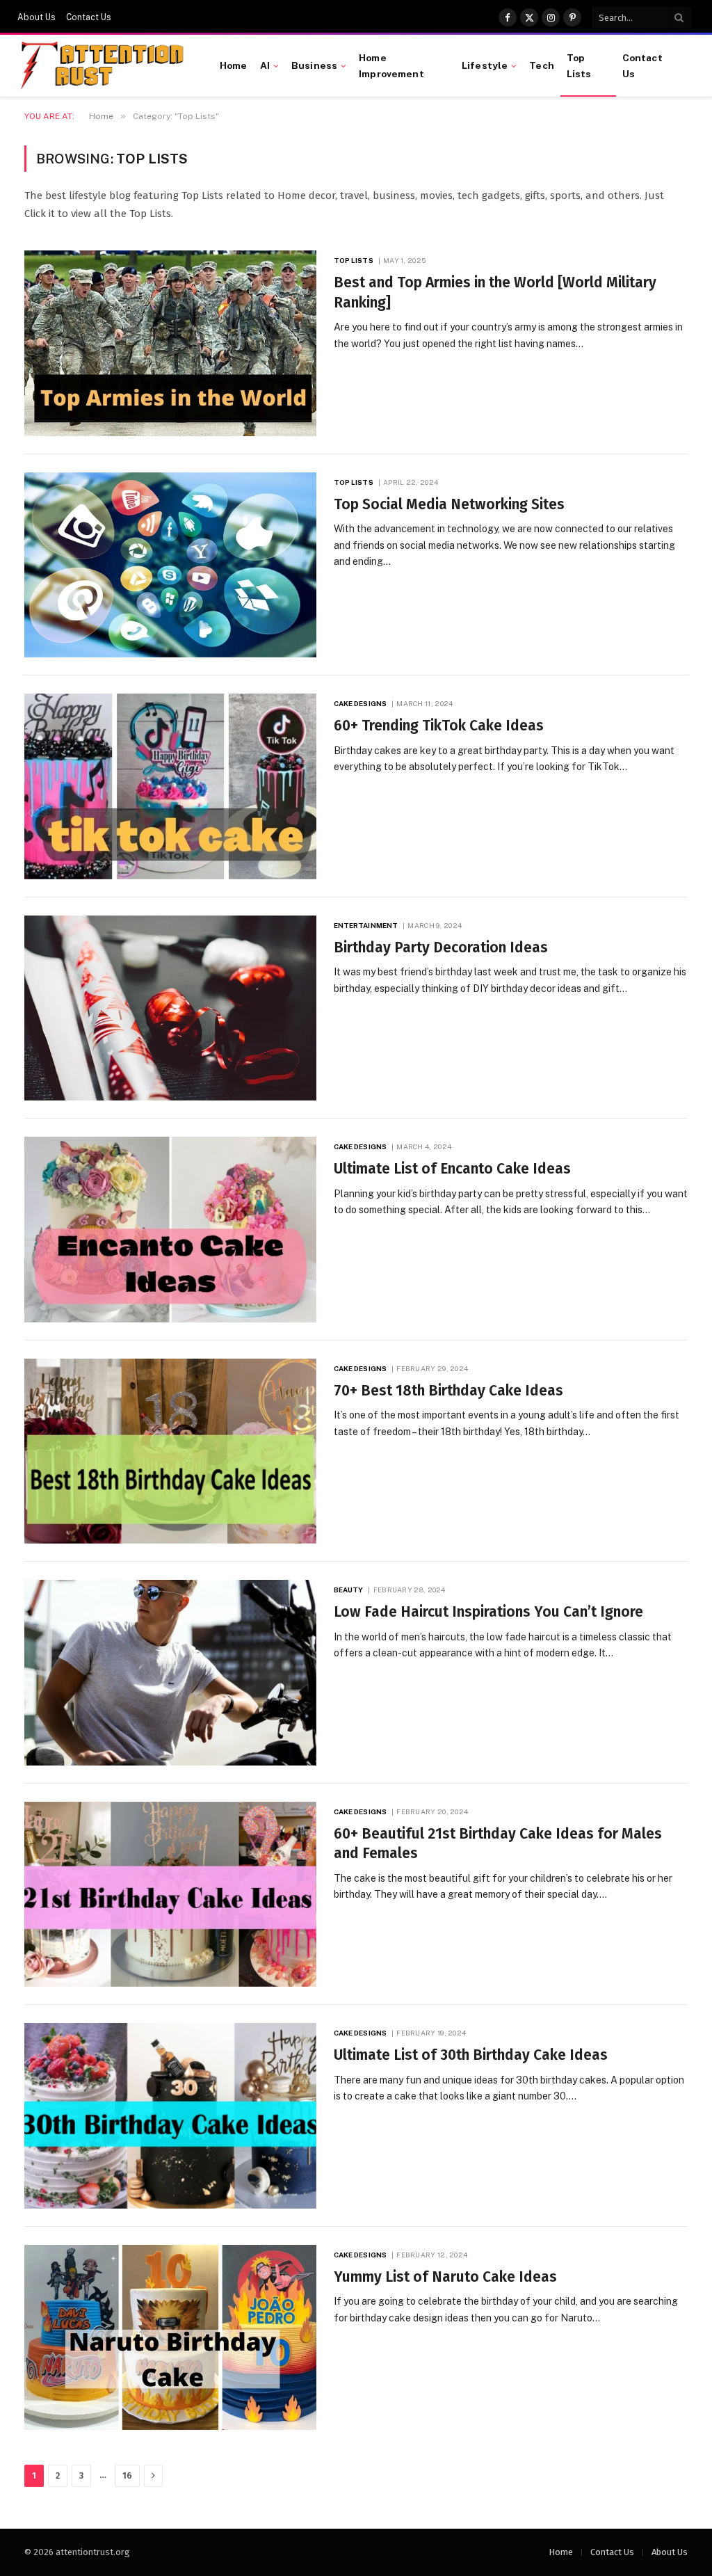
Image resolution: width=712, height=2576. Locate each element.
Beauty (349, 1590)
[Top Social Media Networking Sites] (170, 565)
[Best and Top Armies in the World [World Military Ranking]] (170, 343)
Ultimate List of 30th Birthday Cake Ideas (471, 2055)
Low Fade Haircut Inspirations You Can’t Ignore (488, 1612)
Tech (542, 65)
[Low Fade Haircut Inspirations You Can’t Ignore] (170, 1673)
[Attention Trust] (105, 66)
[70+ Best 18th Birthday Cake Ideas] (170, 1451)
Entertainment (366, 925)
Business (314, 65)
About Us (37, 17)
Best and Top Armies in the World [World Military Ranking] (495, 293)
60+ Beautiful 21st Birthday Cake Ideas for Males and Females (498, 1844)
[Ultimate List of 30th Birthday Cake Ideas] (170, 2116)
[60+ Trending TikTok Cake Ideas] (170, 786)
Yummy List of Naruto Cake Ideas (445, 2277)
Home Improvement (391, 65)
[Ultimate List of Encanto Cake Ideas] (170, 1230)
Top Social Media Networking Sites (449, 504)
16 (127, 2475)
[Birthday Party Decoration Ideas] (170, 1008)
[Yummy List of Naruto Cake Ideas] (170, 2338)
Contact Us (89, 17)
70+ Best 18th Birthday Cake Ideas (448, 1391)
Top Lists (579, 65)
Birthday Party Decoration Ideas (441, 947)
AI (265, 65)
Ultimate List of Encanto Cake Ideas (452, 1169)
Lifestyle (485, 65)
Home (234, 65)
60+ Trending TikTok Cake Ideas (439, 726)
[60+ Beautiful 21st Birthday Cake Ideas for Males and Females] (170, 1895)
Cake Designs (360, 703)
